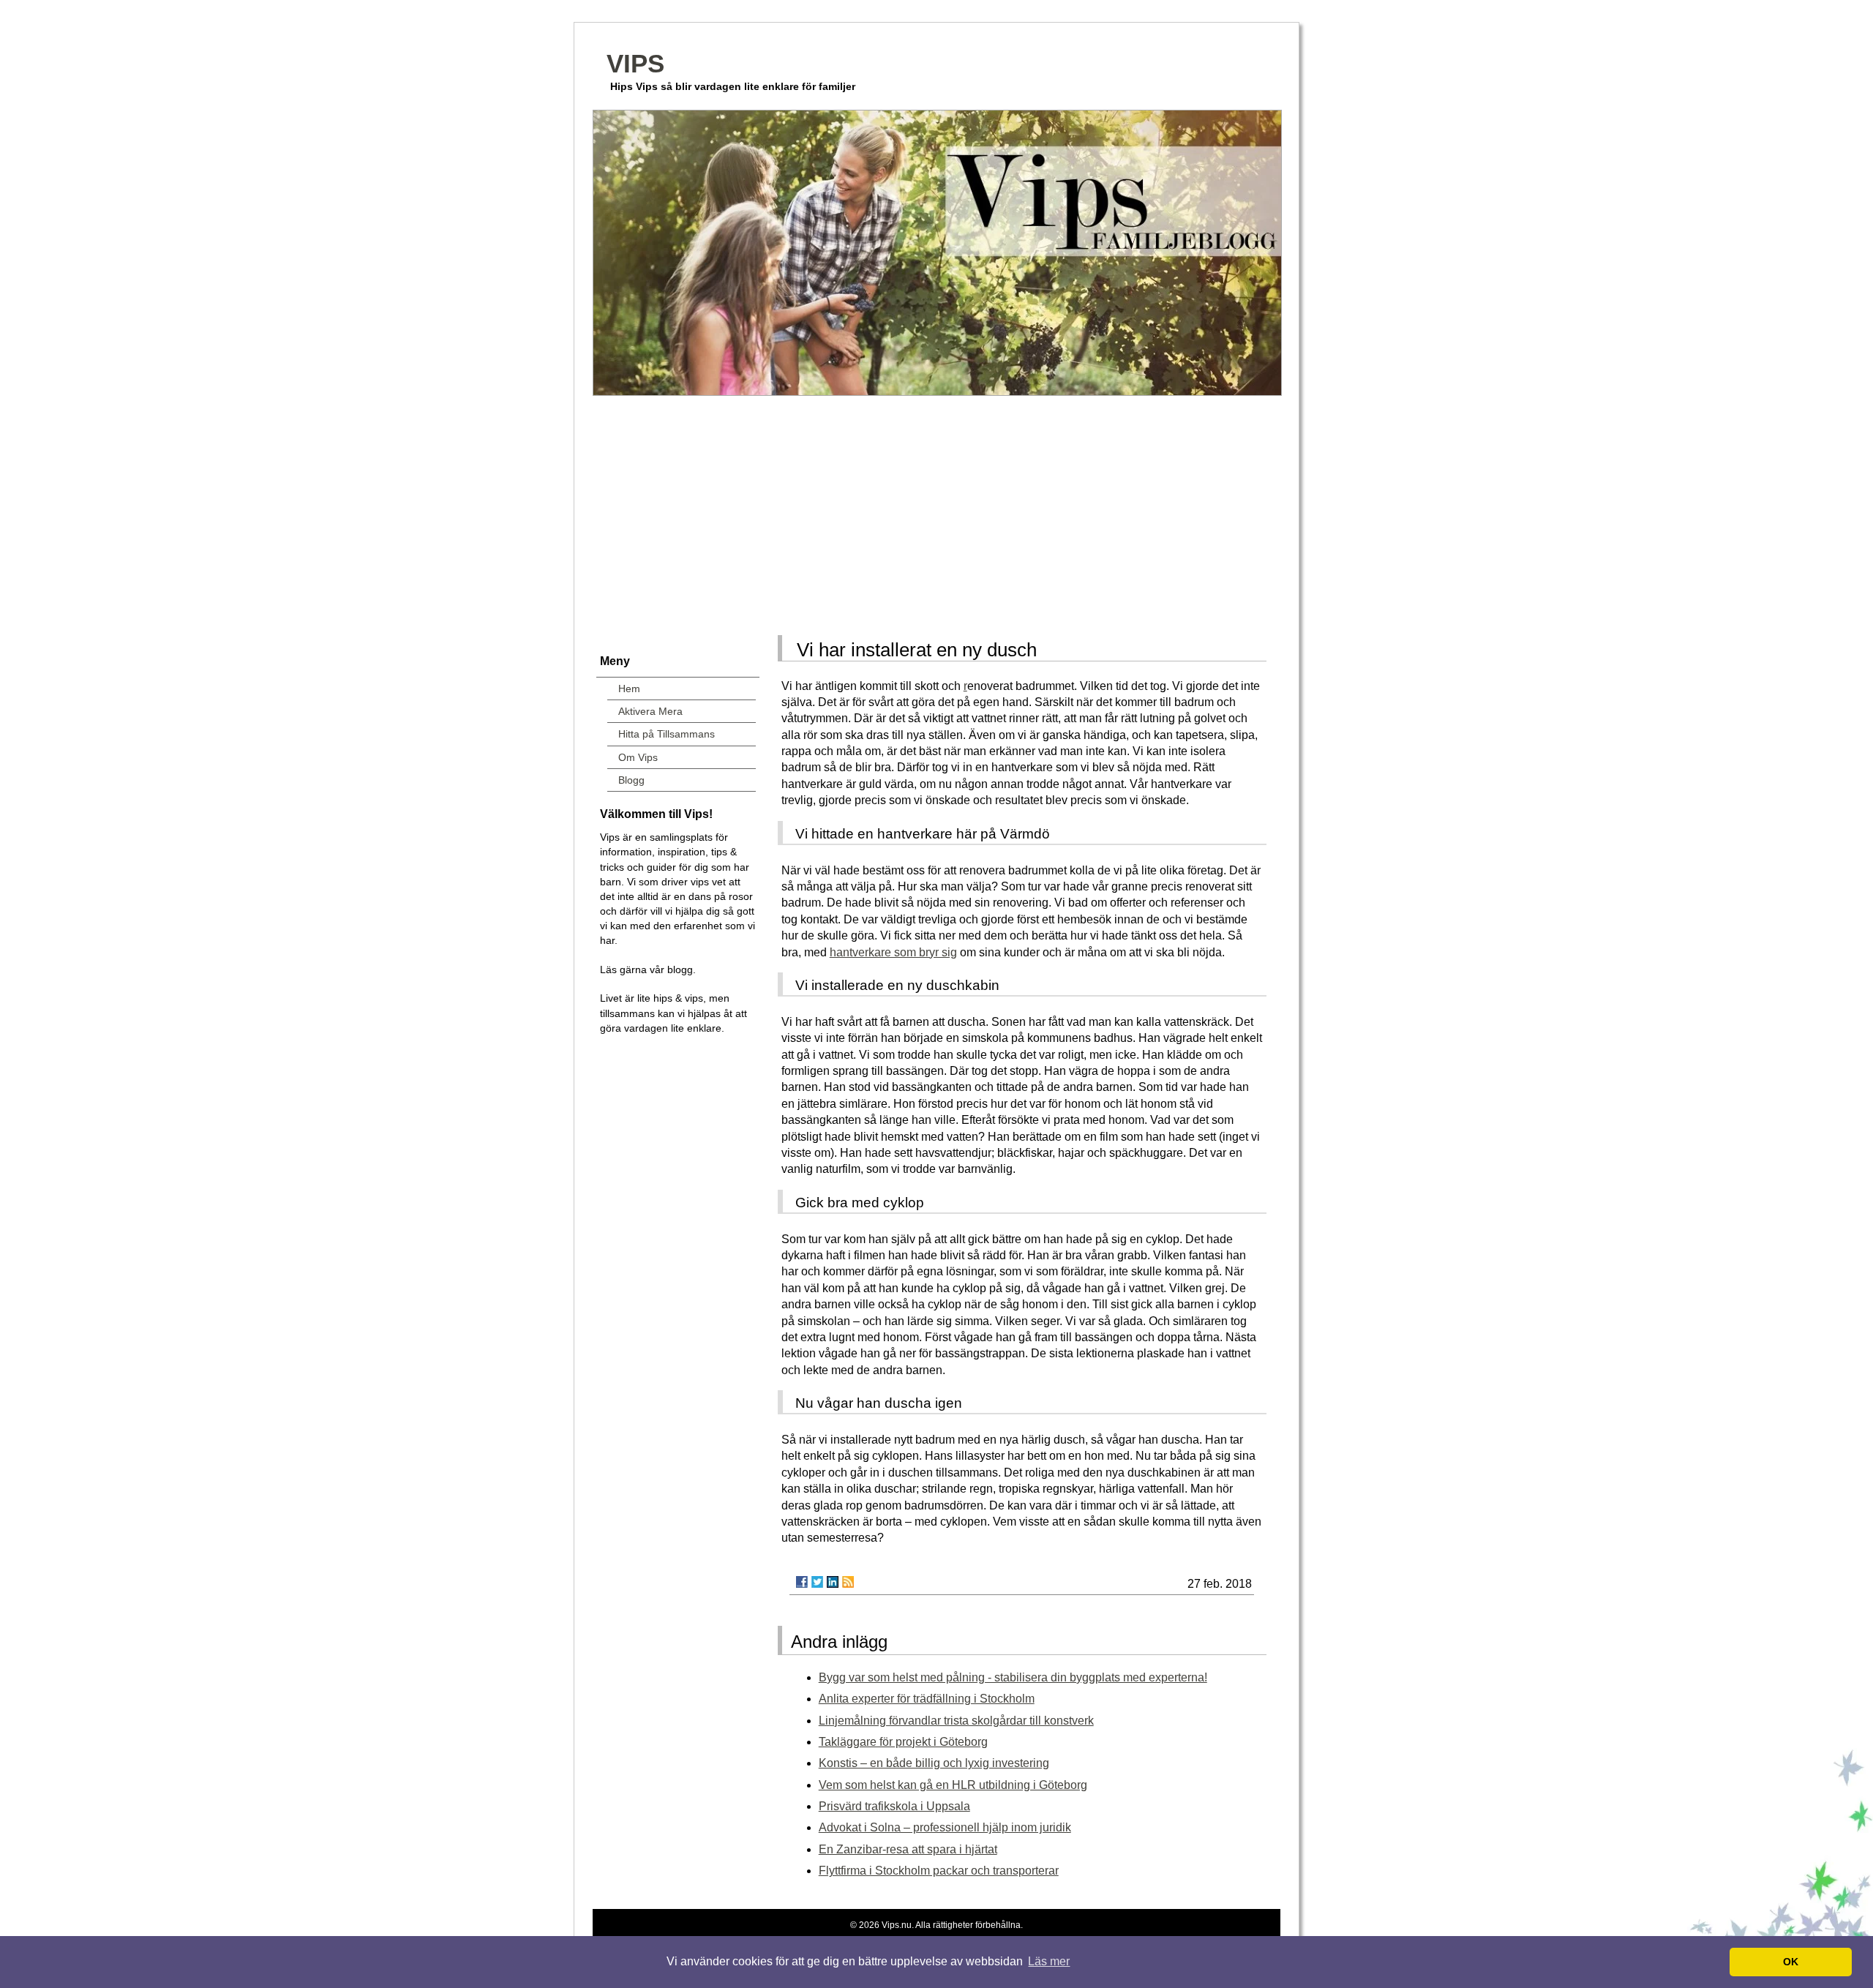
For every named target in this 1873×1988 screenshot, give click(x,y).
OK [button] (1791, 1962)
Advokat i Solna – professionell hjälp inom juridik (945, 1827)
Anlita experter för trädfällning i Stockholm (927, 1699)
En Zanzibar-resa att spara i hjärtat (908, 1849)
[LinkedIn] (833, 1582)
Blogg (631, 780)
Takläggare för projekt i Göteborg (903, 1742)
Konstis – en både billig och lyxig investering (934, 1763)
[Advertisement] (936, 511)
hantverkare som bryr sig (893, 952)
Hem (629, 689)
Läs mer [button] (1049, 1961)
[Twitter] (817, 1582)
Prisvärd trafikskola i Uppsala (894, 1806)
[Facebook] (802, 1582)
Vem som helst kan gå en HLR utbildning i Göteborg (953, 1785)
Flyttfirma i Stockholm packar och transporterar (939, 1871)
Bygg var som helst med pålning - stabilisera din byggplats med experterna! (1013, 1677)
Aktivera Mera (650, 711)
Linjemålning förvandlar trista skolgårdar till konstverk (956, 1721)
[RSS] (848, 1582)
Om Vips (638, 757)
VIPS (635, 63)
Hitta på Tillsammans (667, 734)
